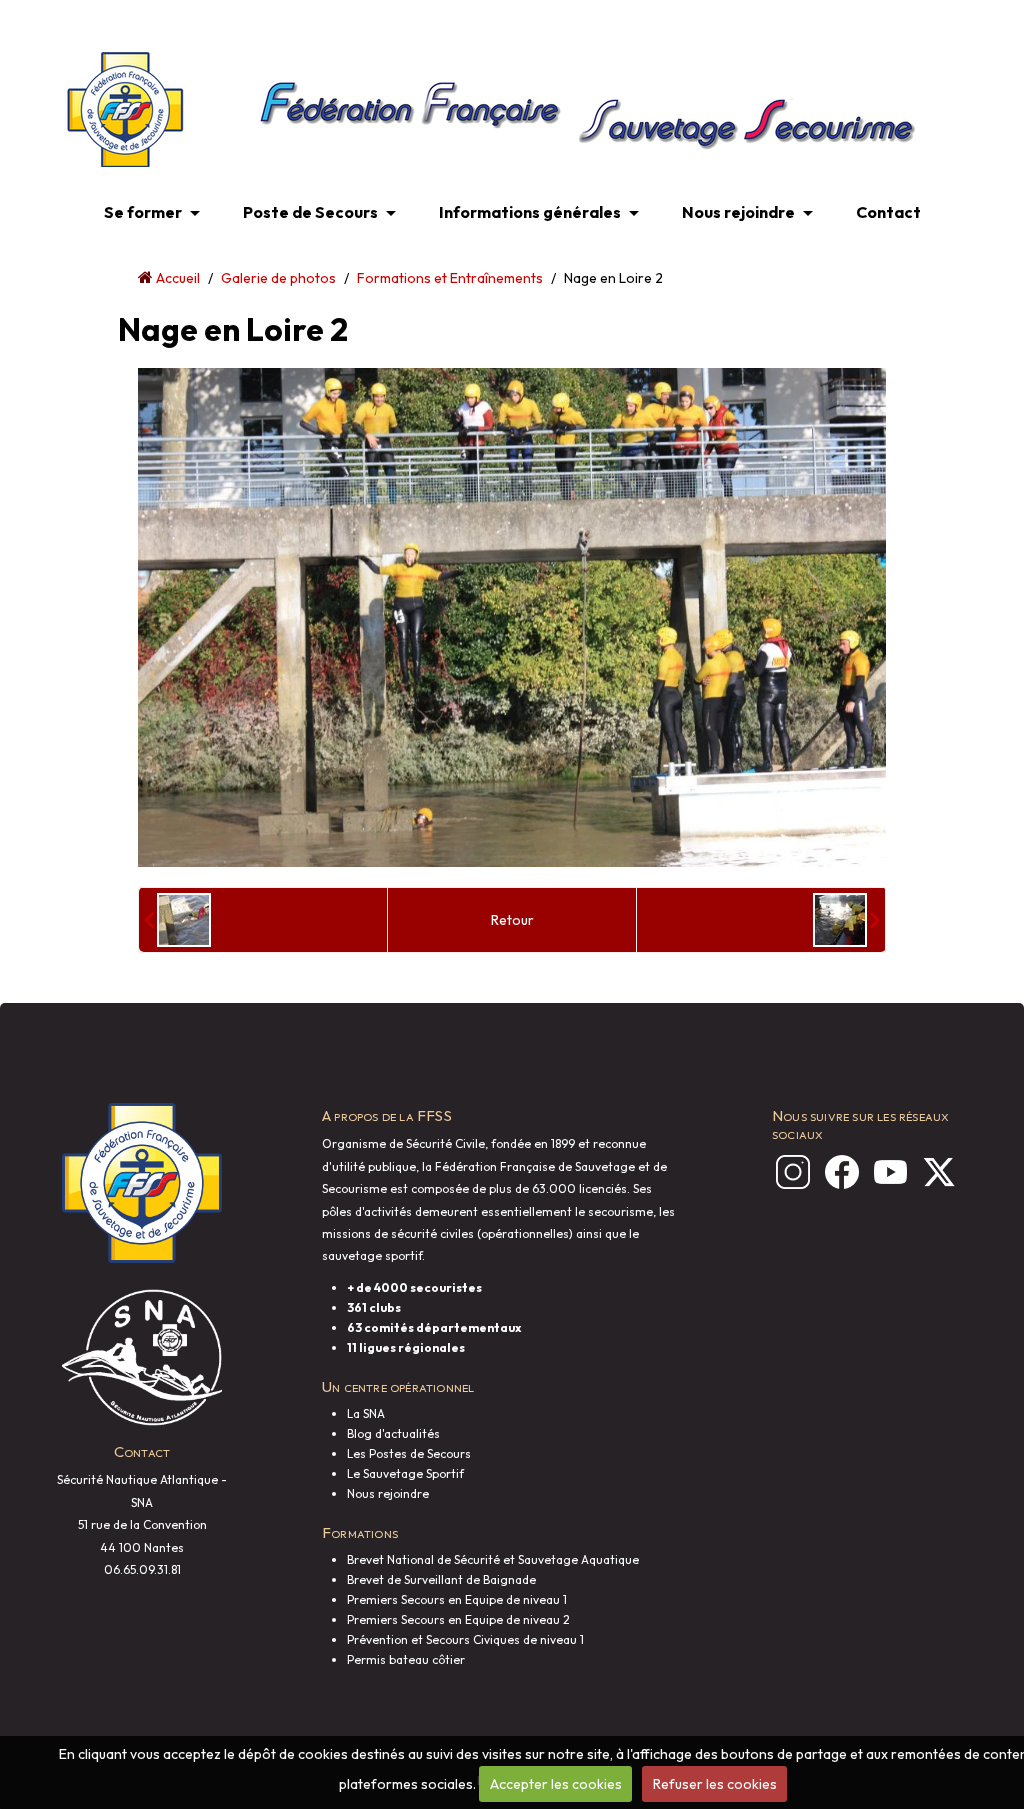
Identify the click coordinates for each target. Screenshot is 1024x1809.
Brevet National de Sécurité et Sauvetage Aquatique (493, 1559)
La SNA (366, 1413)
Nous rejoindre (738, 212)
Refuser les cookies (715, 1784)
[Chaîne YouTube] (887, 1172)
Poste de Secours (310, 212)
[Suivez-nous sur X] (935, 1172)
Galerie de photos (278, 278)
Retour (512, 920)
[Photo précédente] (177, 920)
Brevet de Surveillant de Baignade (441, 1579)
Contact (888, 212)
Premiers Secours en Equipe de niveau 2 (458, 1619)
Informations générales (530, 212)
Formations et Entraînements (450, 278)
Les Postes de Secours (409, 1453)
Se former (143, 212)
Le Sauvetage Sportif (405, 1473)
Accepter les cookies (556, 1784)
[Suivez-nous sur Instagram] (789, 1172)
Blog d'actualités (393, 1433)
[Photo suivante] (846, 920)
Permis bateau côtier (406, 1659)
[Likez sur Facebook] (838, 1172)
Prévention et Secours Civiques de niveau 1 (465, 1639)
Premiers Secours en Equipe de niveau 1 (457, 1599)
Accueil (178, 278)
